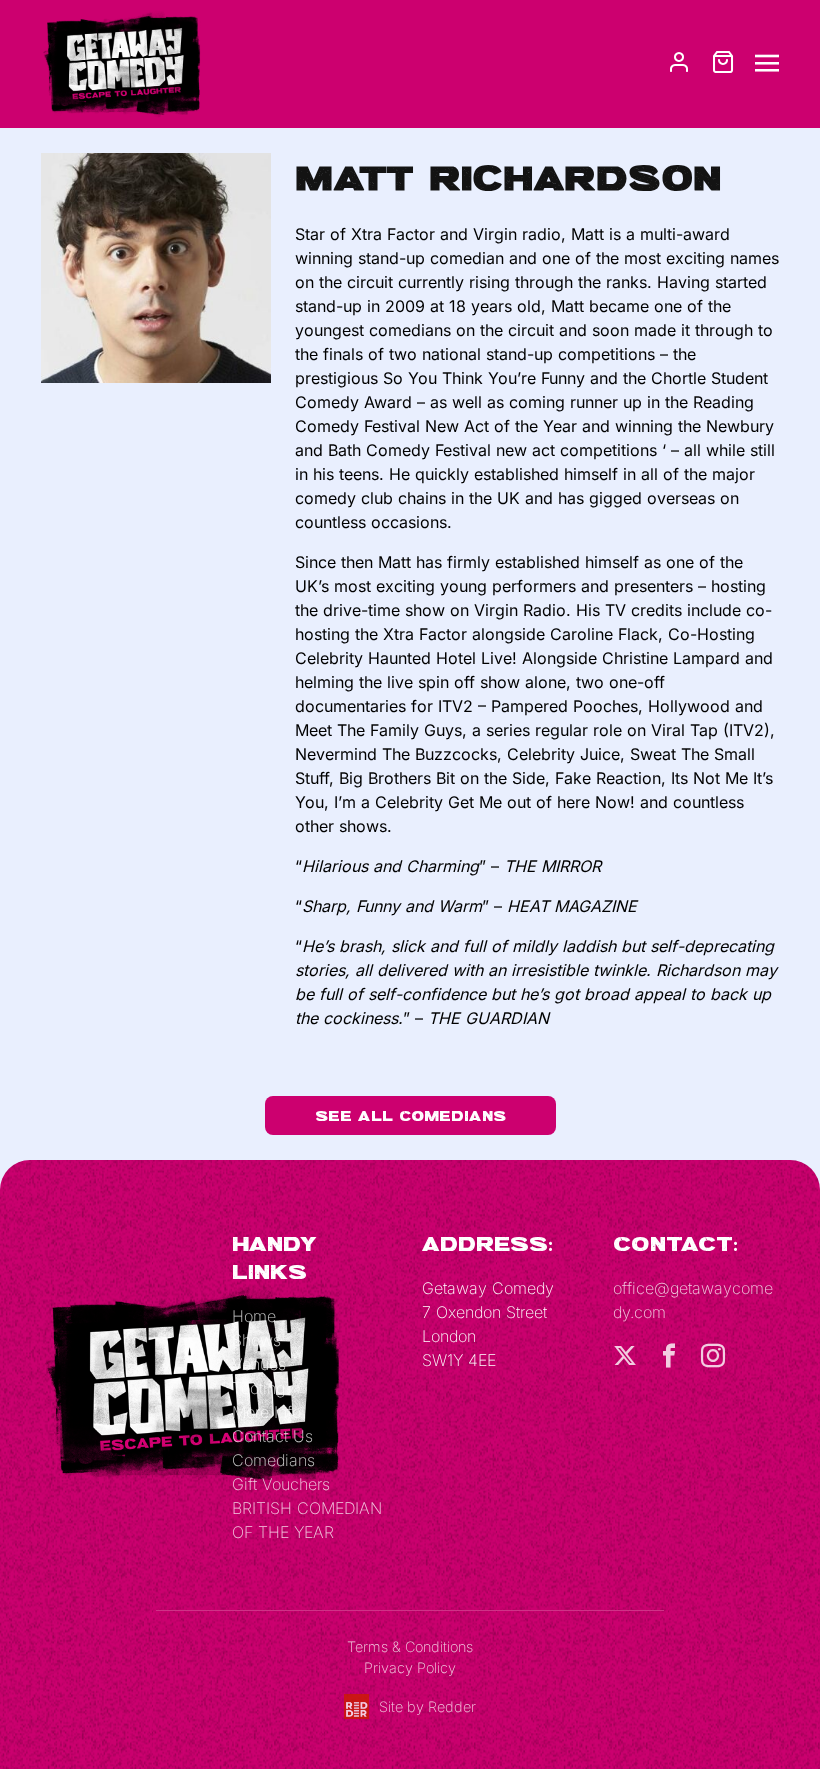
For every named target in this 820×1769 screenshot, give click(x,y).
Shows (256, 1340)
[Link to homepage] (121, 62)
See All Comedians (410, 1115)
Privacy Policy (410, 1667)
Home (254, 1316)
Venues (259, 1364)
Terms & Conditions (410, 1646)
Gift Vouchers (281, 1484)
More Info (266, 1412)
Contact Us (272, 1436)
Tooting (258, 1388)
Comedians (273, 1460)
